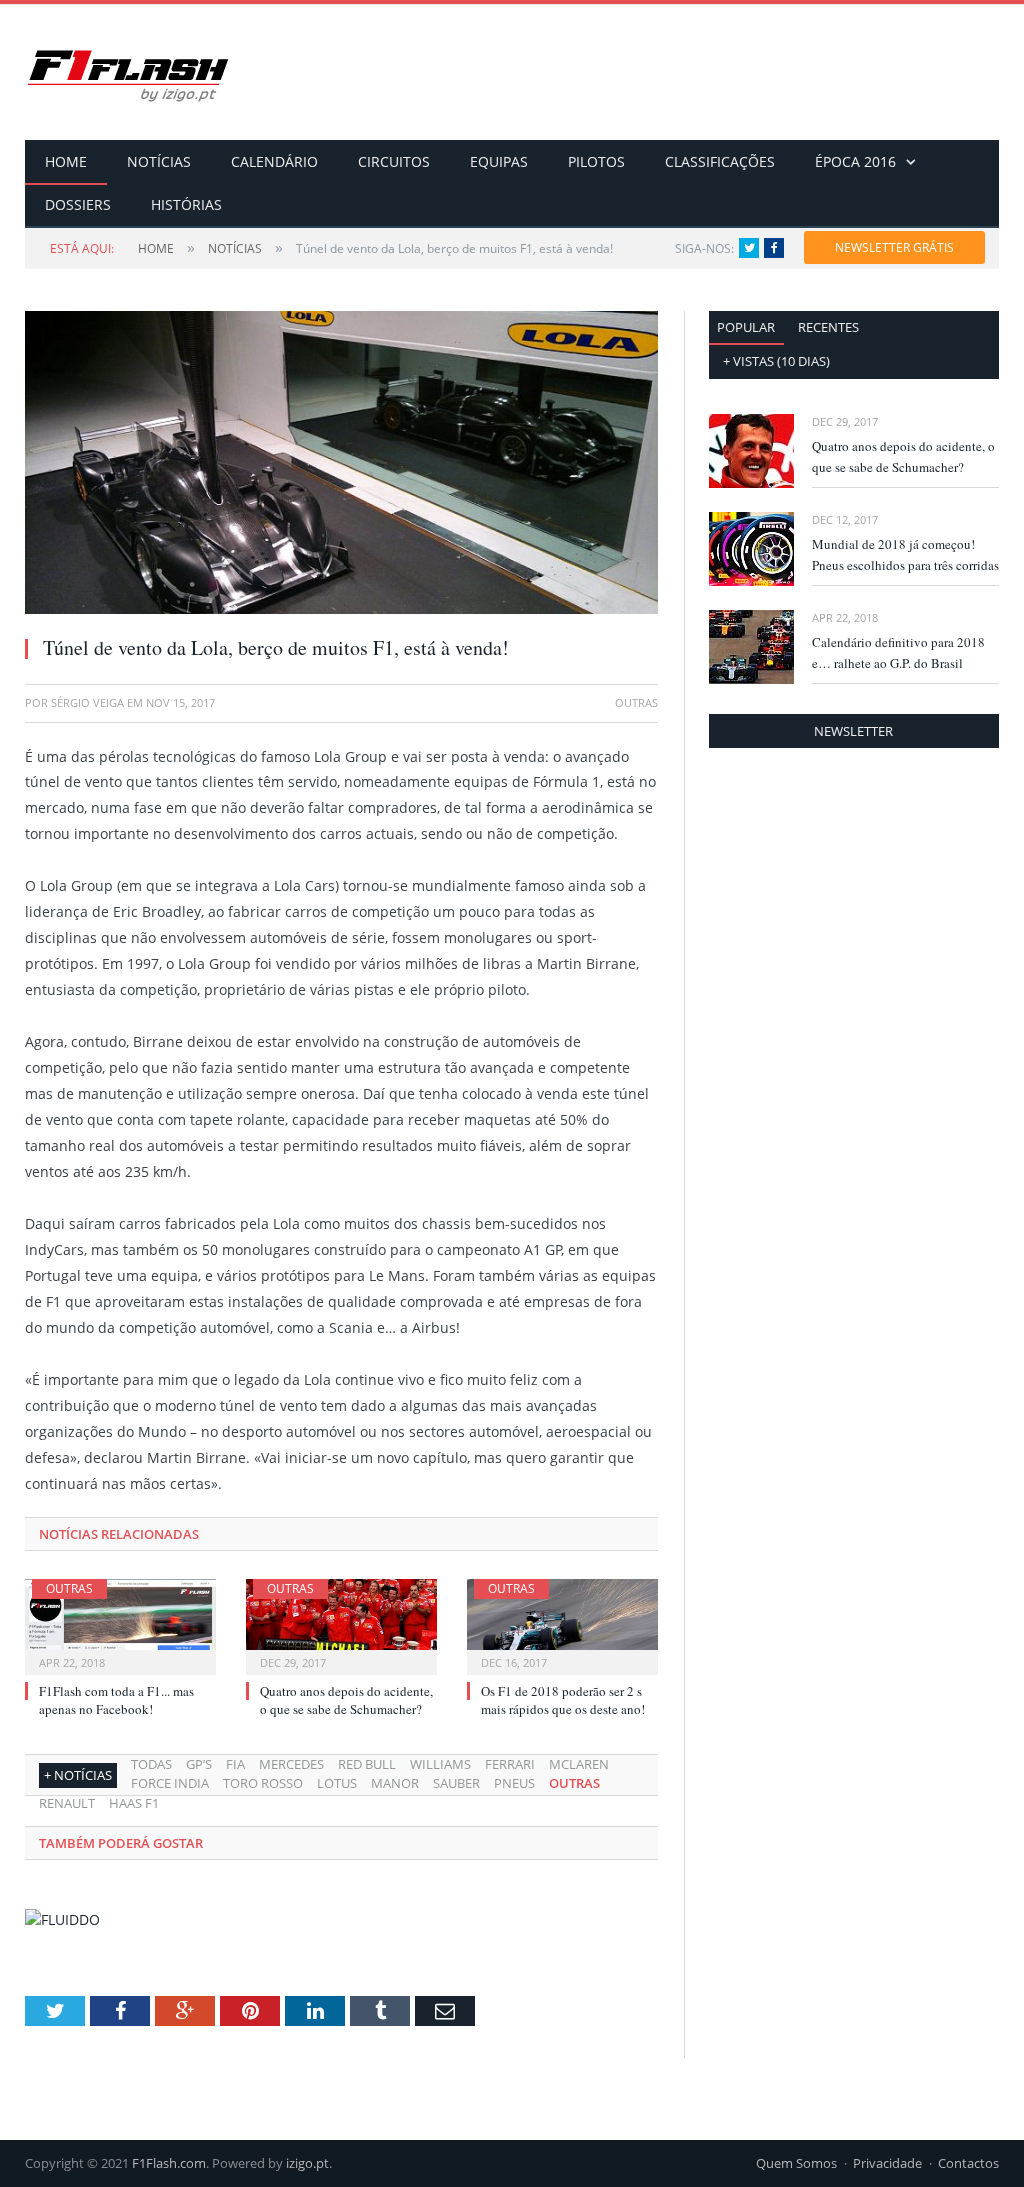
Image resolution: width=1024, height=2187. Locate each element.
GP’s (199, 1764)
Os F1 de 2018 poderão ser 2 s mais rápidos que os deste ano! (563, 1700)
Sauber (456, 1783)
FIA (235, 1764)
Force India (170, 1783)
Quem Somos (796, 2163)
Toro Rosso (263, 1783)
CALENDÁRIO (274, 161)
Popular (746, 327)
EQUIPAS (499, 161)
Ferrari (510, 1764)
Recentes (828, 327)
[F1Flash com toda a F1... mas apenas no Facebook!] (120, 1624)
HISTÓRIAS (186, 204)
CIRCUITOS (394, 161)
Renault (67, 1803)
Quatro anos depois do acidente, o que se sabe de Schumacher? (346, 1700)
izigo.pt (307, 2163)
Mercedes (291, 1764)
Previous (63, 452)
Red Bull (367, 1764)
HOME (66, 161)
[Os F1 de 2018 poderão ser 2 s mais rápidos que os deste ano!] (562, 1624)
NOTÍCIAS (159, 161)
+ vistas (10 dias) (776, 361)
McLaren (579, 1764)
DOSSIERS (78, 204)
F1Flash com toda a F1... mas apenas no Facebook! (116, 1700)
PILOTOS (596, 161)
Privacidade (887, 2163)
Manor (395, 1783)
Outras (69, 1588)
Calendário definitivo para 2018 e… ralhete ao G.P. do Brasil (898, 652)
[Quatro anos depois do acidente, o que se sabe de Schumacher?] (341, 1624)
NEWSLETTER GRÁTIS (894, 247)
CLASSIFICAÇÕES (720, 161)
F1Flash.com (169, 2163)
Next (619, 452)
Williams (440, 1764)
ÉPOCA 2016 (855, 161)
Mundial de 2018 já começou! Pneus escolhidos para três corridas (905, 554)
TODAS (151, 1764)
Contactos (968, 2163)
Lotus (337, 1783)
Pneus (514, 1783)
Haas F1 (134, 1803)
